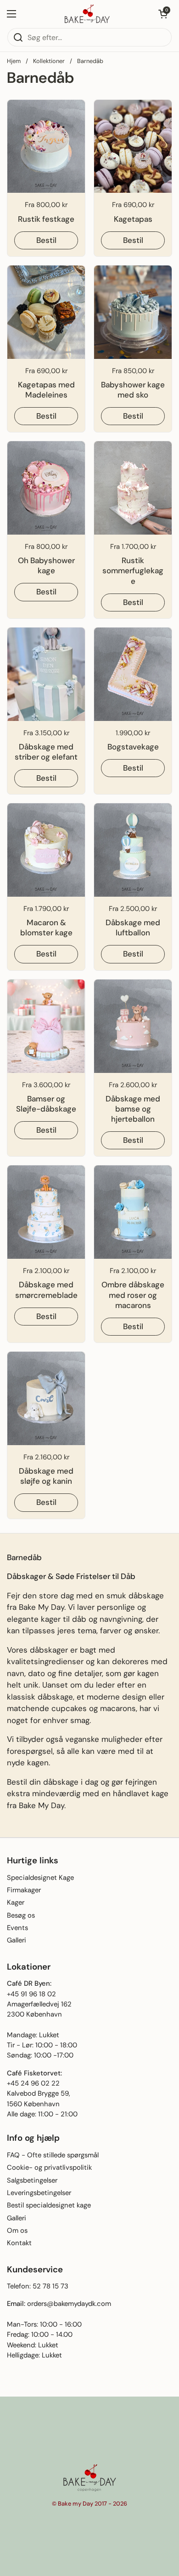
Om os (17, 2230)
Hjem (14, 61)
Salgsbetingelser (32, 2180)
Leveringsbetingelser (39, 2193)
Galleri (17, 1940)
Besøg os (21, 1915)
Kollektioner (49, 61)
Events (17, 1928)
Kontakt (19, 2243)
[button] (163, 14)
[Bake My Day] (87, 14)
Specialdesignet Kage (40, 1878)
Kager (16, 1902)
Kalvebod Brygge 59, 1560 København (39, 2098)
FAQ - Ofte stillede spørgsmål (53, 2155)
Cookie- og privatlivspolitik (49, 2167)
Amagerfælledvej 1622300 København (39, 2009)
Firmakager (24, 1890)
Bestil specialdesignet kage (49, 2205)
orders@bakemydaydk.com (69, 2304)
